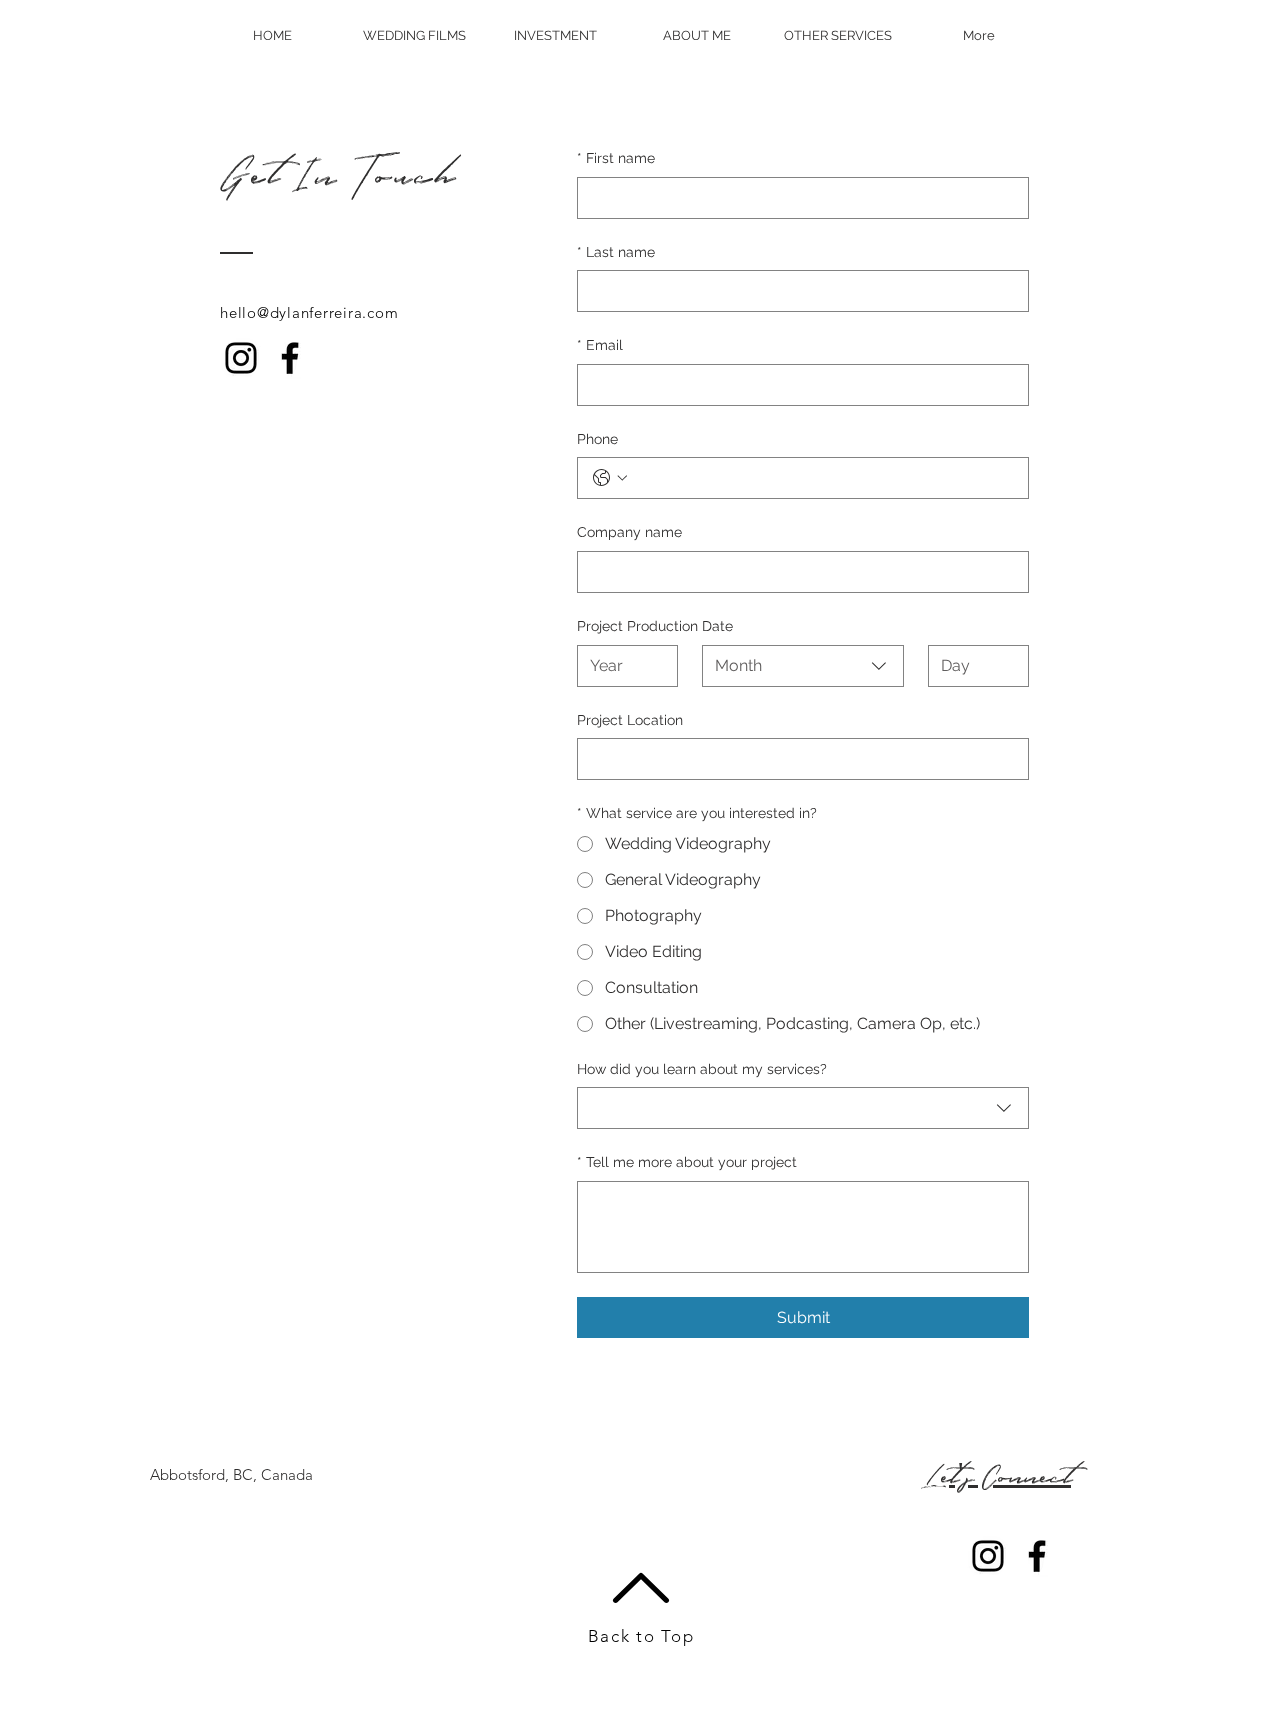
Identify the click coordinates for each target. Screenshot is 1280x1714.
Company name (629, 532)
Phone (597, 439)
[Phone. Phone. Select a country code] (610, 478)
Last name (616, 252)
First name (616, 158)
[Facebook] (290, 358)
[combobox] (803, 666)
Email (600, 345)
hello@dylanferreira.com (309, 312)
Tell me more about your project (687, 1162)
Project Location (630, 720)
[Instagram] (241, 358)
